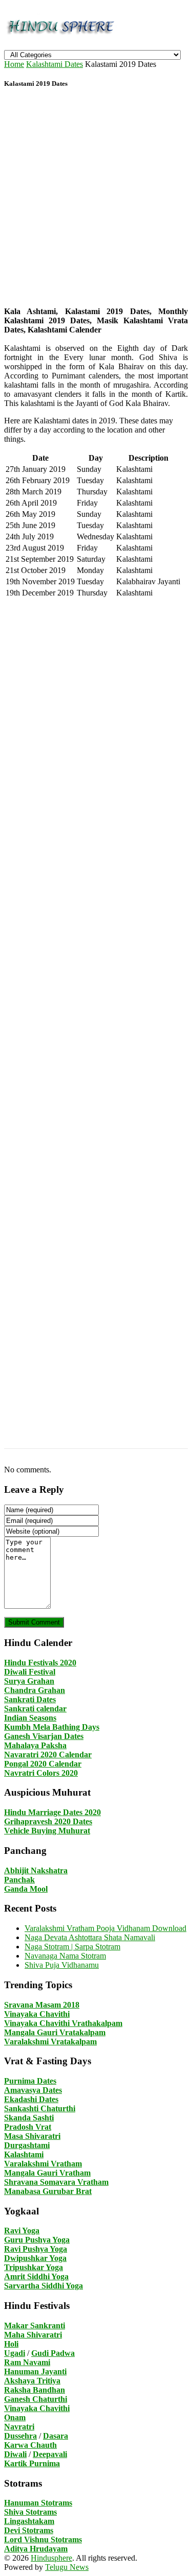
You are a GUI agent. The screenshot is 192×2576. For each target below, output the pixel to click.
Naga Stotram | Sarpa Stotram (72, 1947)
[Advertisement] (96, 199)
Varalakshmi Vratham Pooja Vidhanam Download (105, 1928)
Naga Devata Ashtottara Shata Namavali (90, 1937)
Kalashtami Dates (55, 64)
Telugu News (67, 2567)
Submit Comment (34, 1622)
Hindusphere (51, 2558)
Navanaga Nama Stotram (65, 1956)
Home (14, 64)
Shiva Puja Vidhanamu (62, 1965)
